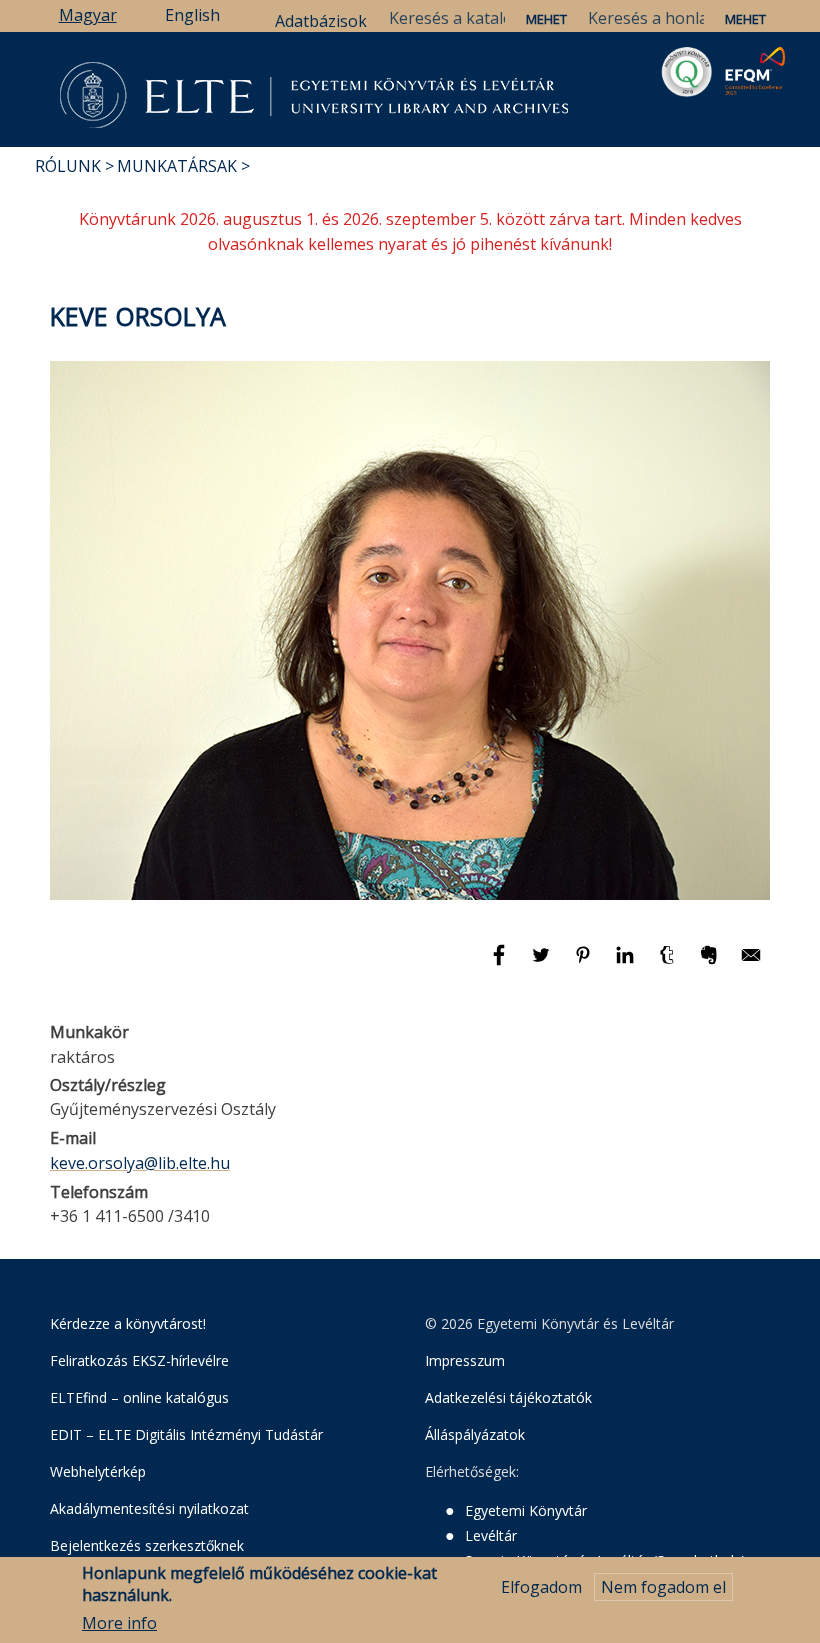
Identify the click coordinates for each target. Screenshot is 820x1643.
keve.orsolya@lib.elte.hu (140, 1163)
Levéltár (491, 1535)
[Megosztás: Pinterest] (585, 964)
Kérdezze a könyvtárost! (128, 1323)
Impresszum (465, 1360)
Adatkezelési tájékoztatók (508, 1397)
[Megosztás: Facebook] (501, 964)
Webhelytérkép (98, 1471)
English (192, 15)
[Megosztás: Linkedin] (627, 964)
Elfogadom (541, 1587)
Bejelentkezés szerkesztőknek (147, 1545)
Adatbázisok (321, 21)
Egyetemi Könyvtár (526, 1510)
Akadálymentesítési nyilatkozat (149, 1508)
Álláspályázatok (475, 1434)
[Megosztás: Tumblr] (669, 964)
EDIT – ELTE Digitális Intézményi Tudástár (186, 1434)
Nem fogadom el (663, 1587)
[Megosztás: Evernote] (711, 964)
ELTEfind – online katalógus (139, 1397)
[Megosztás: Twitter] (543, 964)
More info (119, 1623)
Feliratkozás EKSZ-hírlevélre (139, 1360)
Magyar (88, 15)
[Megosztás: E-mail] (751, 964)
